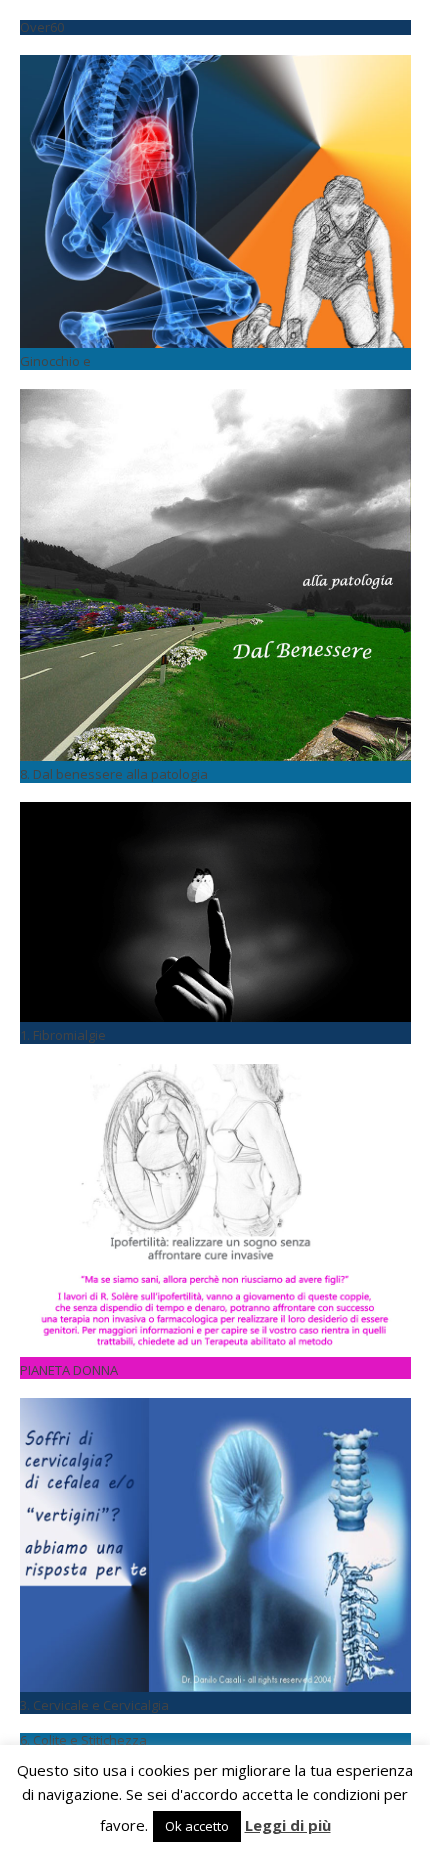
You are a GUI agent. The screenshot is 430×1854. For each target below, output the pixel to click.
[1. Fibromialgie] (215, 813)
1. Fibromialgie (63, 1035)
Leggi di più (288, 1825)
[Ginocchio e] (215, 66)
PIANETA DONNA (69, 1370)
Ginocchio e (55, 361)
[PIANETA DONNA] (215, 1075)
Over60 (42, 27)
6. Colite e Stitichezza (83, 1740)
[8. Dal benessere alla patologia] (215, 400)
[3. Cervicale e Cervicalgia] (215, 1409)
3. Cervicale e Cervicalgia (94, 1705)
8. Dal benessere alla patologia (114, 774)
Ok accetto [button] (197, 1826)
